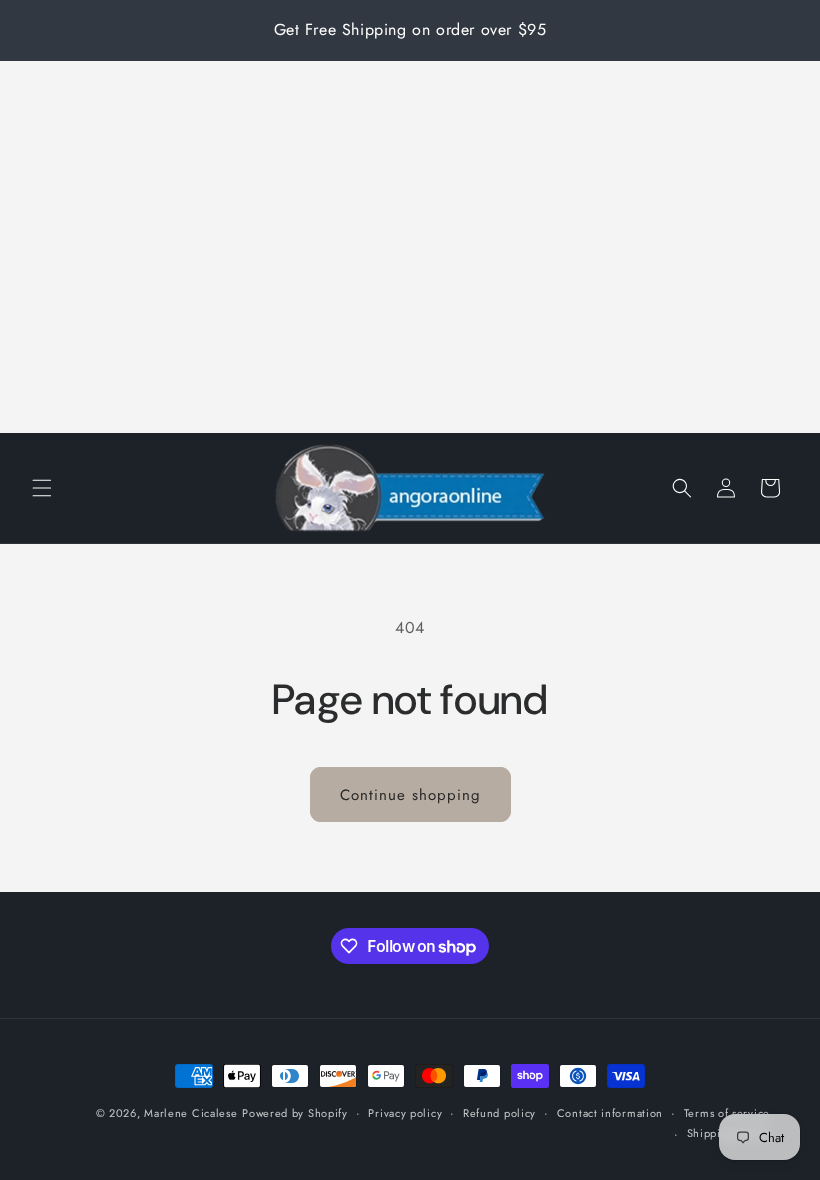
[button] (42, 488)
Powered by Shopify (295, 1113)
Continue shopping (410, 795)
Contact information (610, 1113)
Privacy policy (405, 1113)
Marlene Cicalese (190, 1113)
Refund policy (499, 1113)
